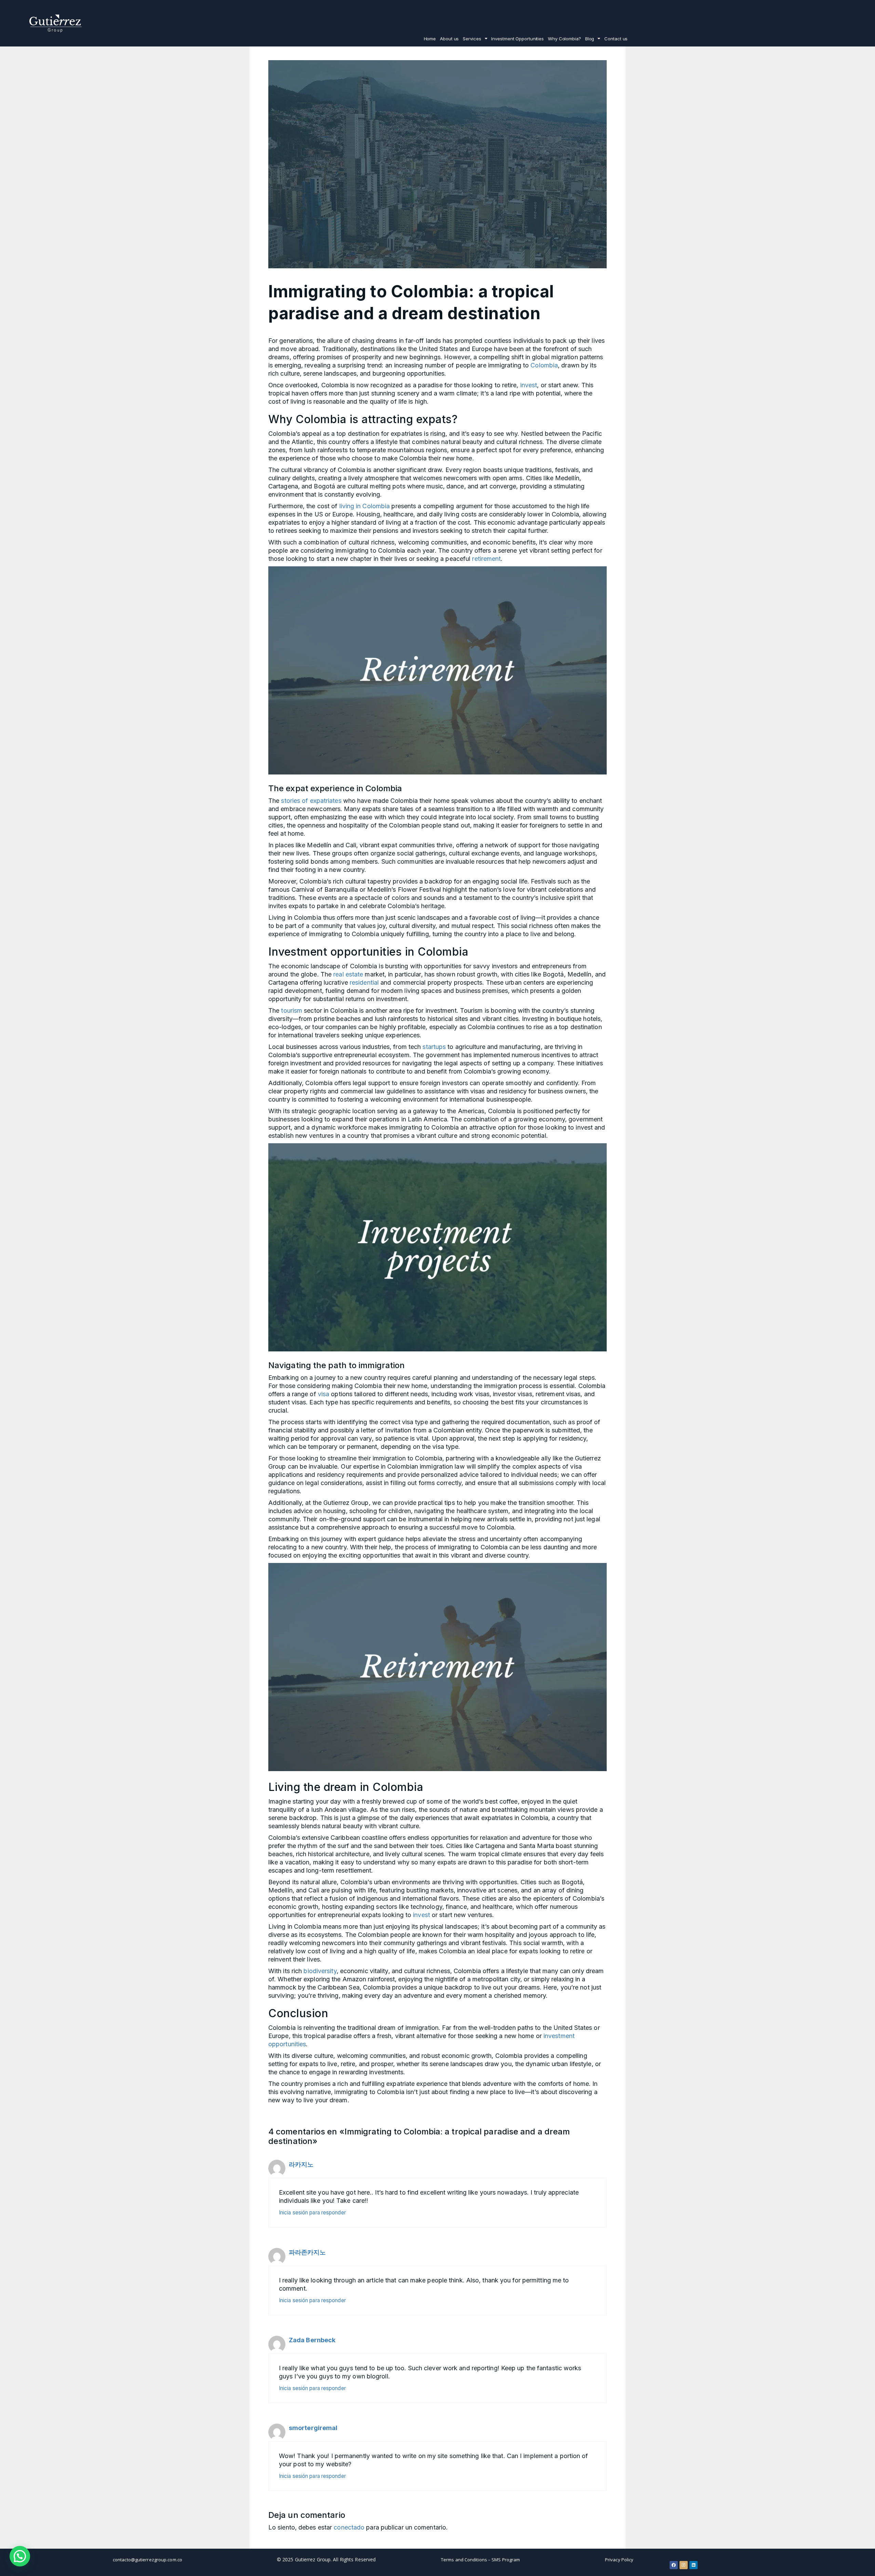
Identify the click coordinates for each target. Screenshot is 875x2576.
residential (364, 982)
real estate (348, 974)
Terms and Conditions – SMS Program (480, 2560)
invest (529, 385)
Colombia (544, 365)
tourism (292, 1010)
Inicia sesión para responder (312, 2213)
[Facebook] (674, 2565)
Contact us (616, 39)
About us (449, 39)
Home (430, 39)
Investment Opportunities (517, 39)
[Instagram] (684, 2565)
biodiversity (320, 1971)
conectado (349, 2527)
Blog (590, 39)
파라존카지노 (307, 2252)
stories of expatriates (310, 801)
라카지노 (301, 2164)
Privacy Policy (619, 2560)
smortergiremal (313, 2428)
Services (472, 39)
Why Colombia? (564, 39)
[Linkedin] (694, 2565)
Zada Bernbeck (312, 2340)
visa (324, 1394)
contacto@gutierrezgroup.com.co (147, 2560)
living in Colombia (365, 506)
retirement (486, 559)
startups (434, 1047)
